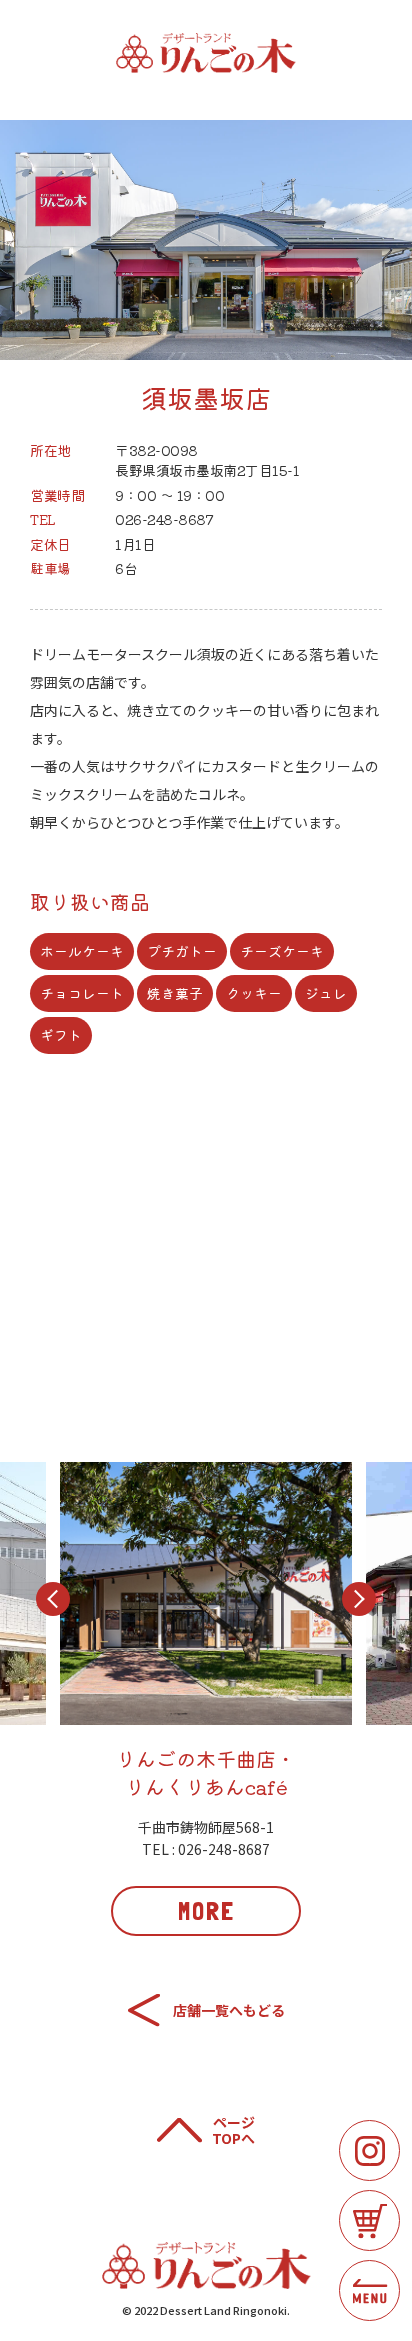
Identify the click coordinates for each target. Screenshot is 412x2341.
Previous (53, 1599)
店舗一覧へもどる (229, 2010)
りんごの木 (206, 53)
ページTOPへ (233, 2131)
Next (359, 1599)
